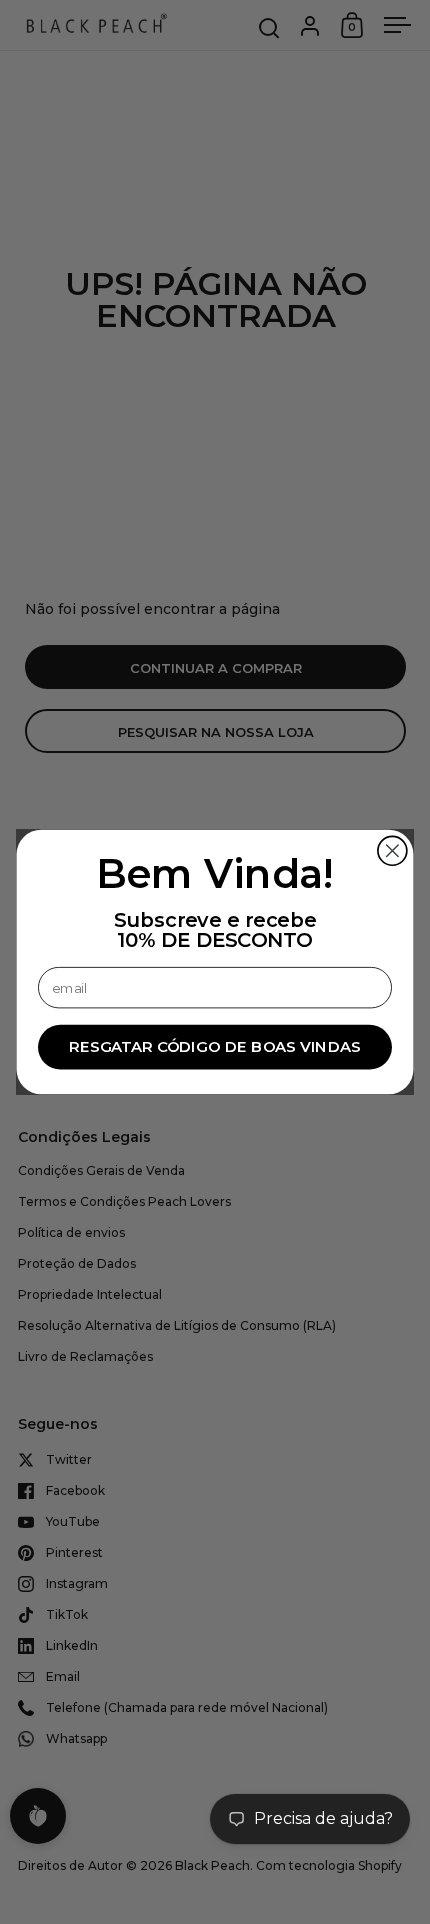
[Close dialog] (392, 850)
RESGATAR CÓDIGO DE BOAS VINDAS (215, 1047)
